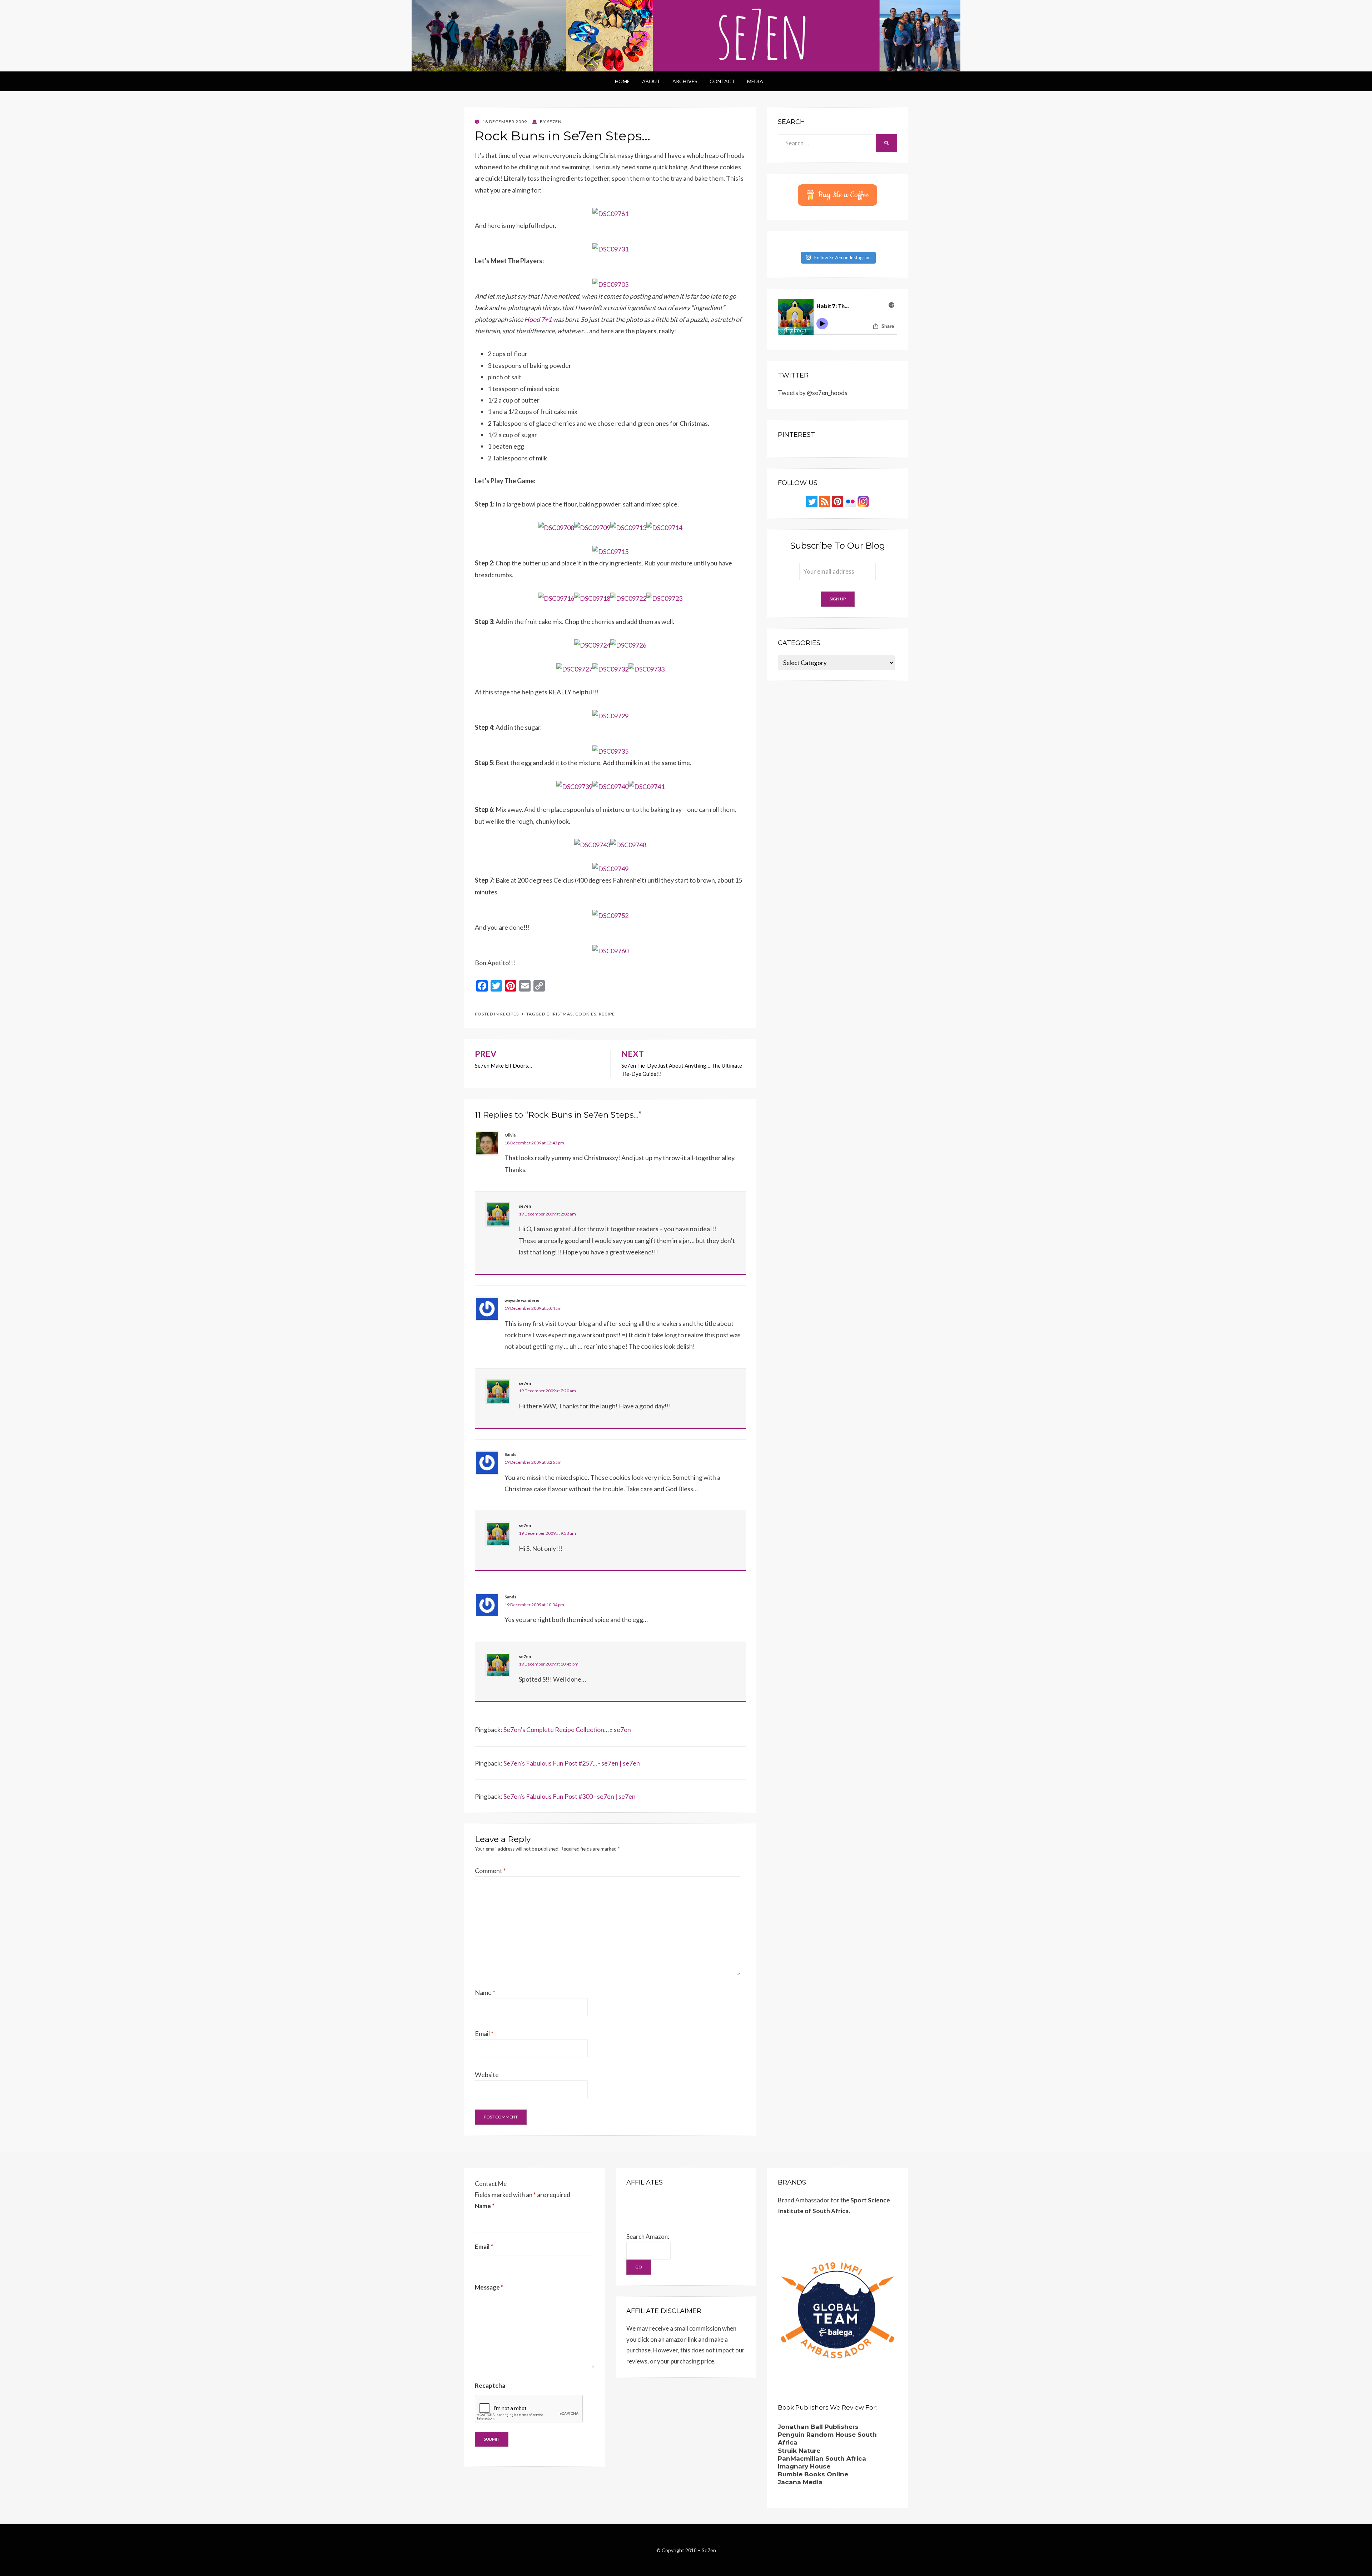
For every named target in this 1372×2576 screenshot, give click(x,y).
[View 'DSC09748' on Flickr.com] (628, 844)
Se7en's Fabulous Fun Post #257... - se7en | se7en (572, 1763)
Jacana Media (800, 2482)
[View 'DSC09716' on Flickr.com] (556, 598)
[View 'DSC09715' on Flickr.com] (610, 551)
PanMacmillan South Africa (822, 2458)
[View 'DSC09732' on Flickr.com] (610, 668)
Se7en (709, 2550)
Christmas (560, 1014)
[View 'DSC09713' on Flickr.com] (628, 527)
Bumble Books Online (813, 2474)
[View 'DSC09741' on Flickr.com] (647, 786)
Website (487, 2075)
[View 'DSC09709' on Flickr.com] (592, 527)
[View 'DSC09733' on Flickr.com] (647, 668)
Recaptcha (490, 2385)
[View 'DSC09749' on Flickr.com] (610, 868)
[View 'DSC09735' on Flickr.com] (610, 750)
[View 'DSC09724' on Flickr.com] (592, 644)
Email (484, 2033)
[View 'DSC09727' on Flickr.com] (574, 668)
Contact (722, 81)
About (651, 81)
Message (489, 2287)
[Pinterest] (837, 501)
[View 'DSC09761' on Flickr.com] (610, 213)
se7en (525, 1206)
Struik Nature (799, 2451)
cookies (586, 1014)
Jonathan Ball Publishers (818, 2427)
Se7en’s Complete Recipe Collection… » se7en (567, 1729)
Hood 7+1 (538, 319)
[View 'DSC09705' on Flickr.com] (610, 284)
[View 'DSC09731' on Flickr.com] (610, 248)
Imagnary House (804, 2466)
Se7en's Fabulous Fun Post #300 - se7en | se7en (570, 1796)
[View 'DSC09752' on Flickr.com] (610, 915)
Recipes (509, 1014)
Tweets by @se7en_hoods (813, 393)
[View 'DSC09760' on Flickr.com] (610, 950)
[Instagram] (863, 501)
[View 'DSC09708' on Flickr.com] (556, 527)
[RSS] (825, 501)
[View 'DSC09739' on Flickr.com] (574, 786)
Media (755, 81)
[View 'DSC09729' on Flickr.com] (610, 715)
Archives (685, 81)
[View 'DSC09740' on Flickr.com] (610, 786)
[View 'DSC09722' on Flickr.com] (628, 598)
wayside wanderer (522, 1300)
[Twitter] (812, 501)
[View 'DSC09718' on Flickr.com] (592, 598)
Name (485, 1992)
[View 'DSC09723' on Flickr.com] (664, 598)
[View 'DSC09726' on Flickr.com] (628, 644)
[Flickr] (850, 501)
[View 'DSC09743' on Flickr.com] (592, 844)
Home (622, 81)
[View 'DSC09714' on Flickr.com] (664, 527)
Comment (490, 1871)
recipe (607, 1014)
